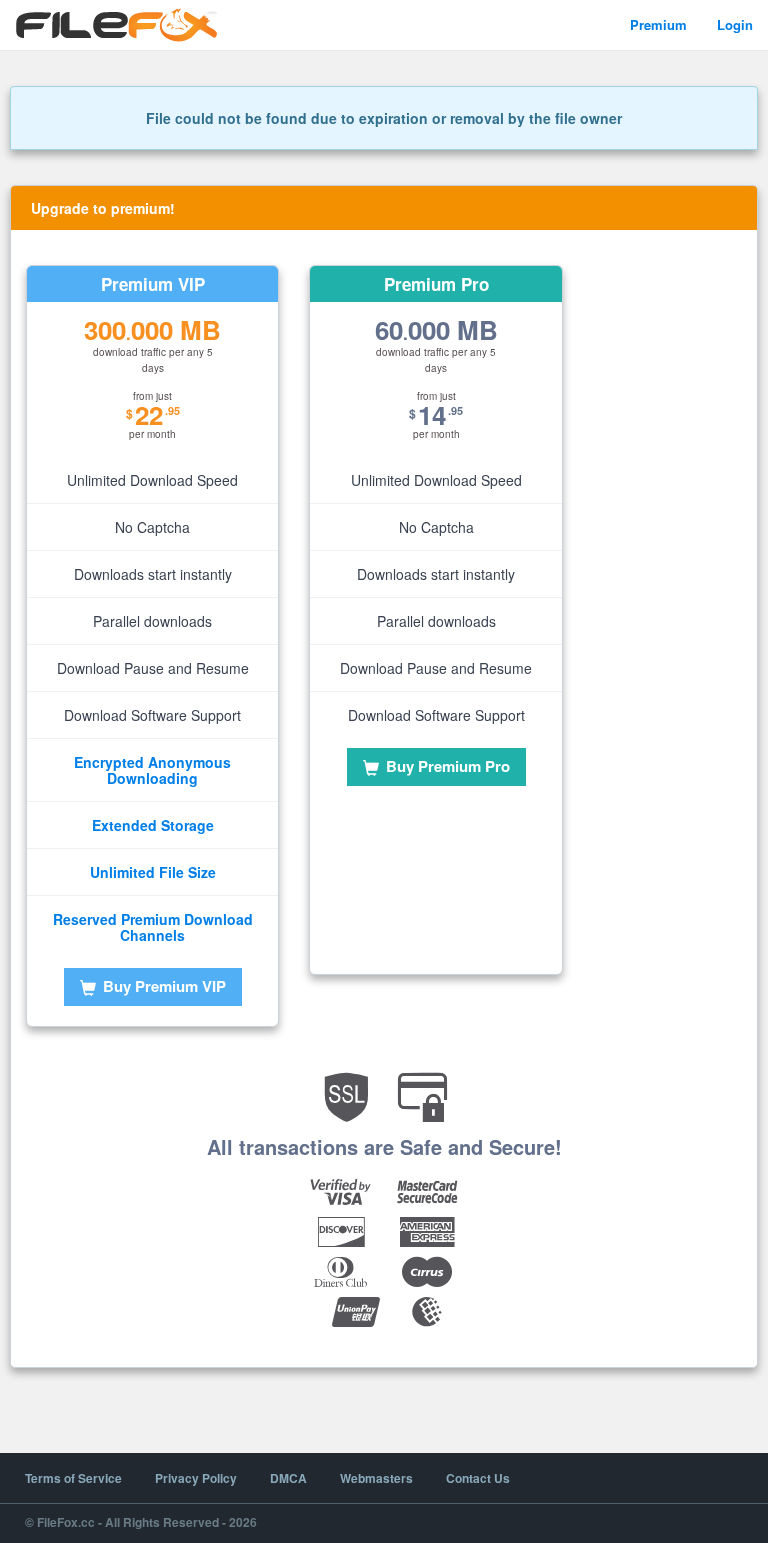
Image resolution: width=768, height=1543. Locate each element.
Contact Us (478, 1478)
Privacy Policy (196, 1478)
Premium (658, 24)
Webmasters (376, 1478)
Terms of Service (73, 1478)
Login (735, 24)
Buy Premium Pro (446, 766)
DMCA (288, 1478)
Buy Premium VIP (162, 986)
